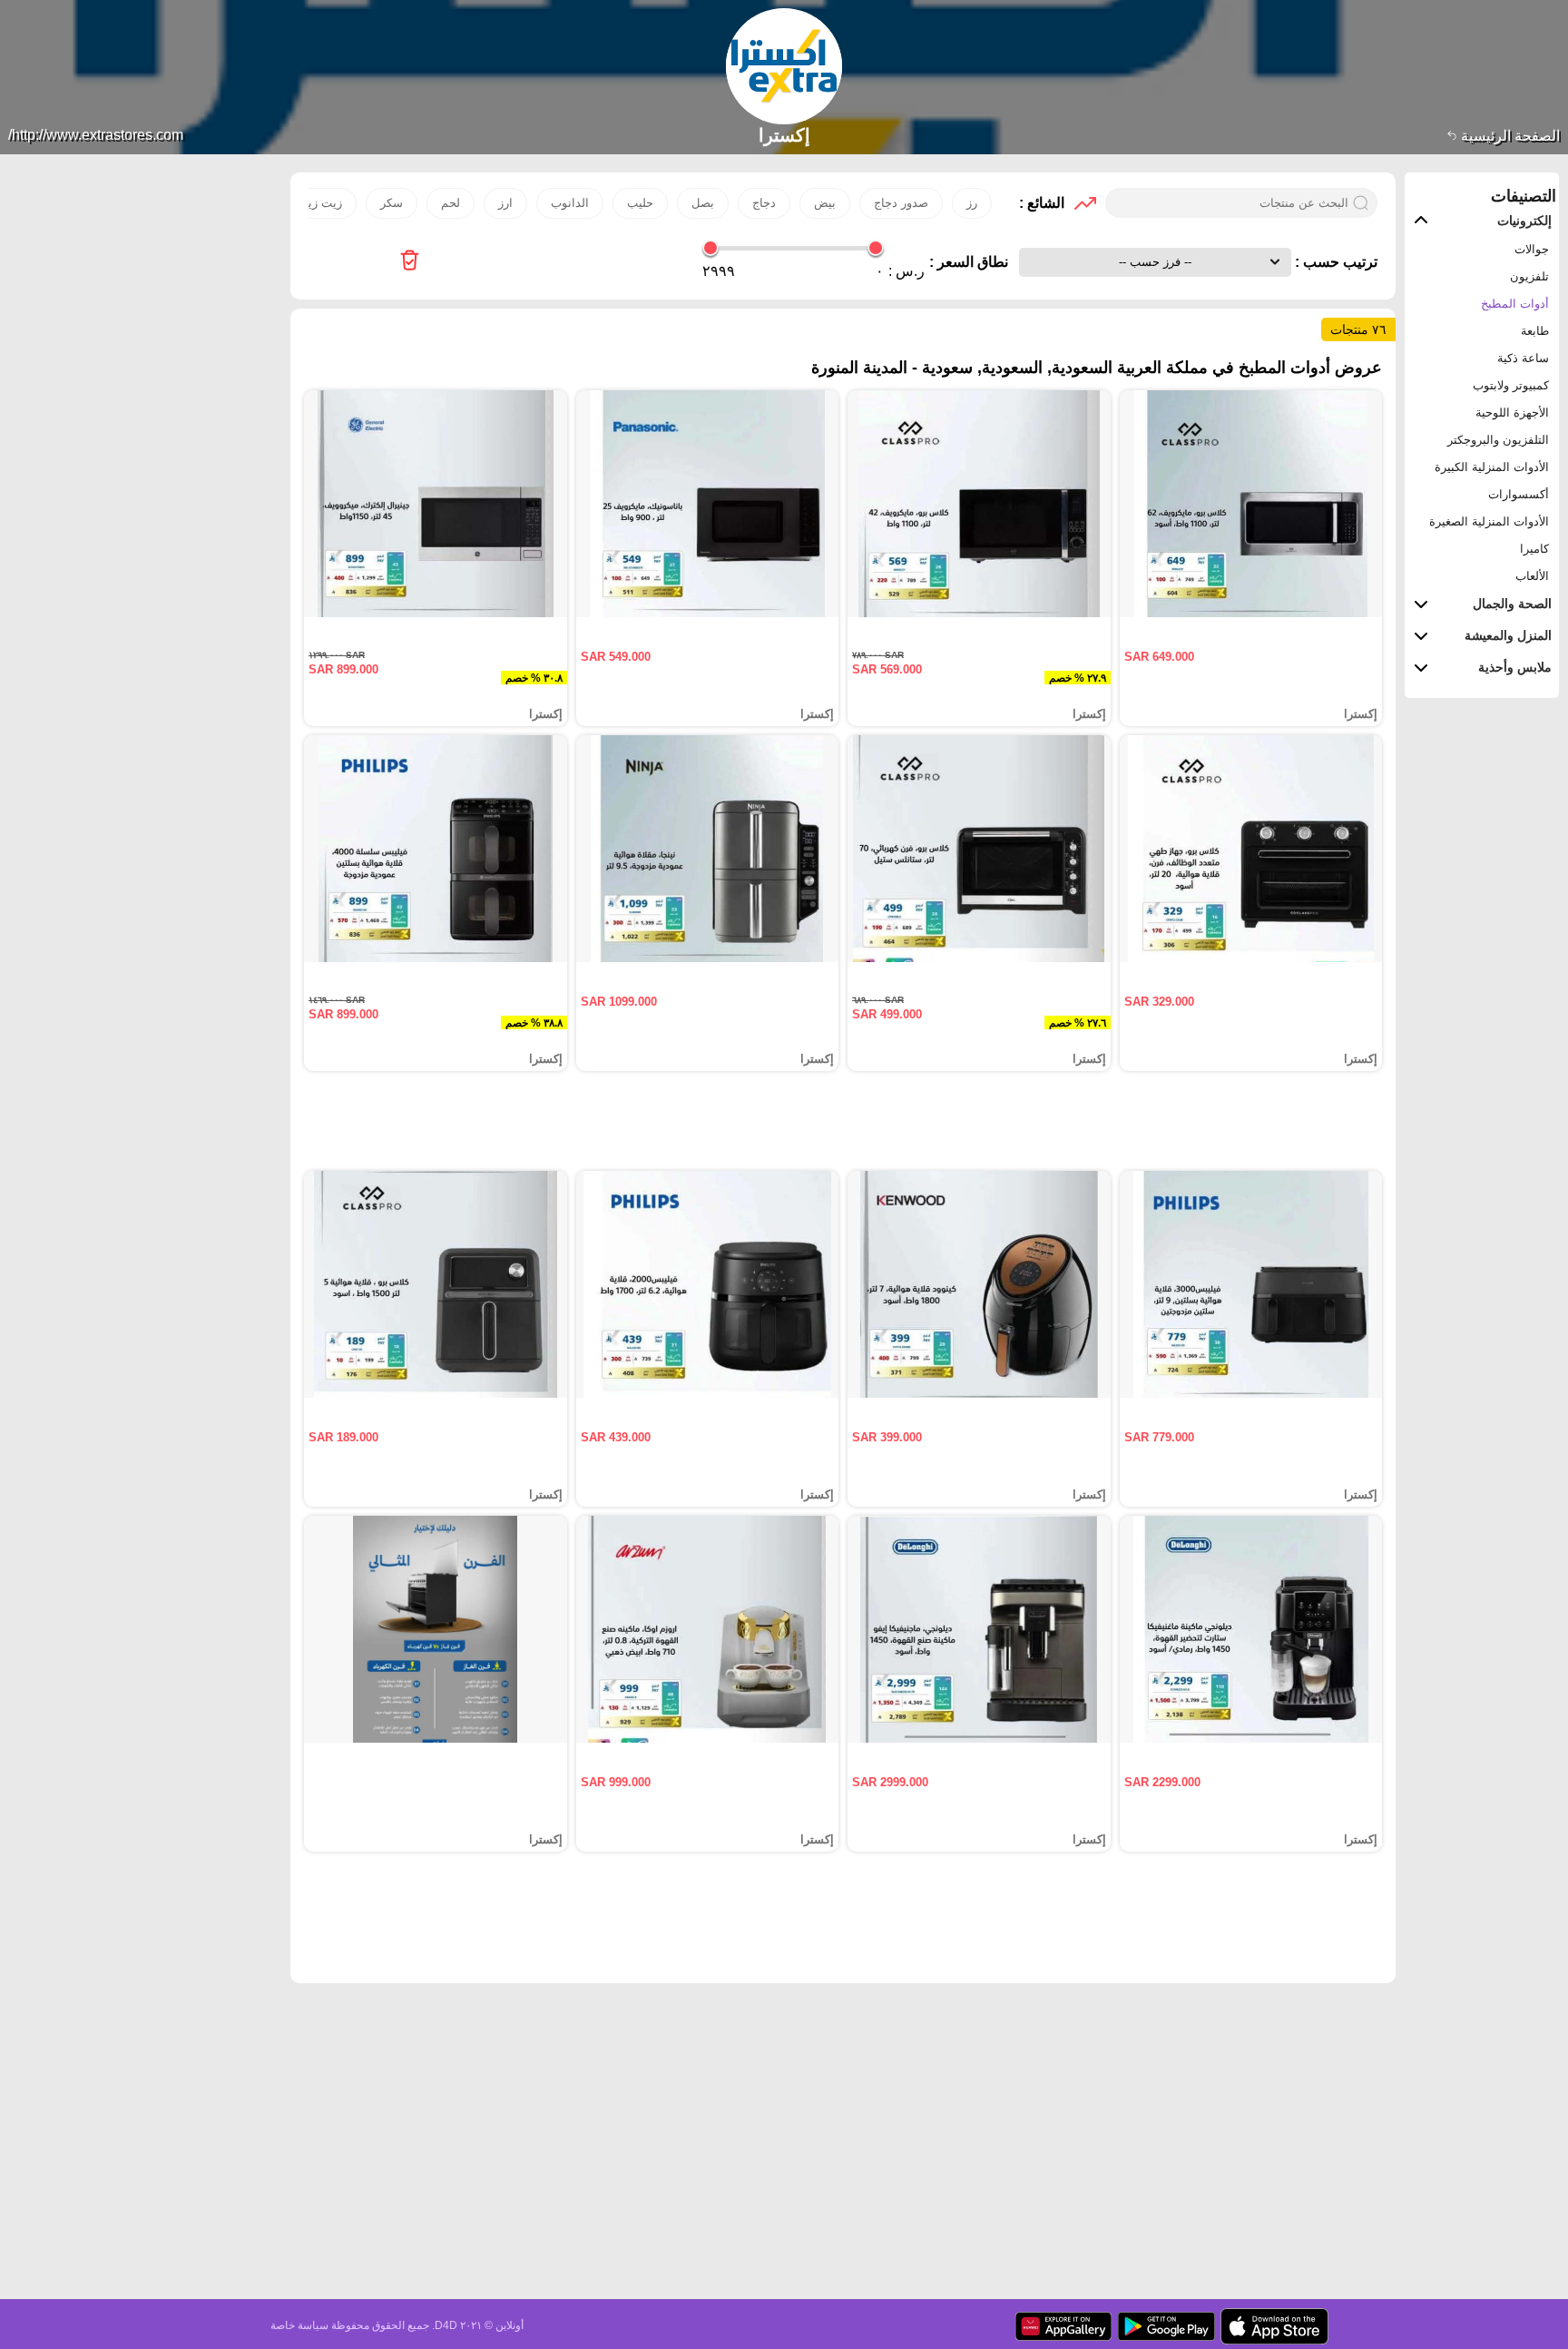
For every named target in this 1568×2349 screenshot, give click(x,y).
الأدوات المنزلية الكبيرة (1492, 467)
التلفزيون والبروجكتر (1498, 440)
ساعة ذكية (1523, 358)
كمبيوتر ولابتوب (1511, 385)
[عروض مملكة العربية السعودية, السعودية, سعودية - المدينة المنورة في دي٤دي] (410, 262)
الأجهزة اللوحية (1512, 413)
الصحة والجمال (1512, 604)
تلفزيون (1529, 276)
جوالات (1532, 249)
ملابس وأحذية (1515, 667)
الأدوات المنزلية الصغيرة (1489, 521)
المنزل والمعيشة (1508, 635)
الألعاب (1532, 576)
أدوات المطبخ (1515, 304)
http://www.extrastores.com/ (96, 135)
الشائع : (1042, 203)
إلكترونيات (1524, 221)
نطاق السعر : (969, 262)
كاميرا (1534, 549)
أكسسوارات (1519, 494)
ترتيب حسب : (1334, 262)
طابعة (1535, 331)
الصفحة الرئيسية (1509, 136)
